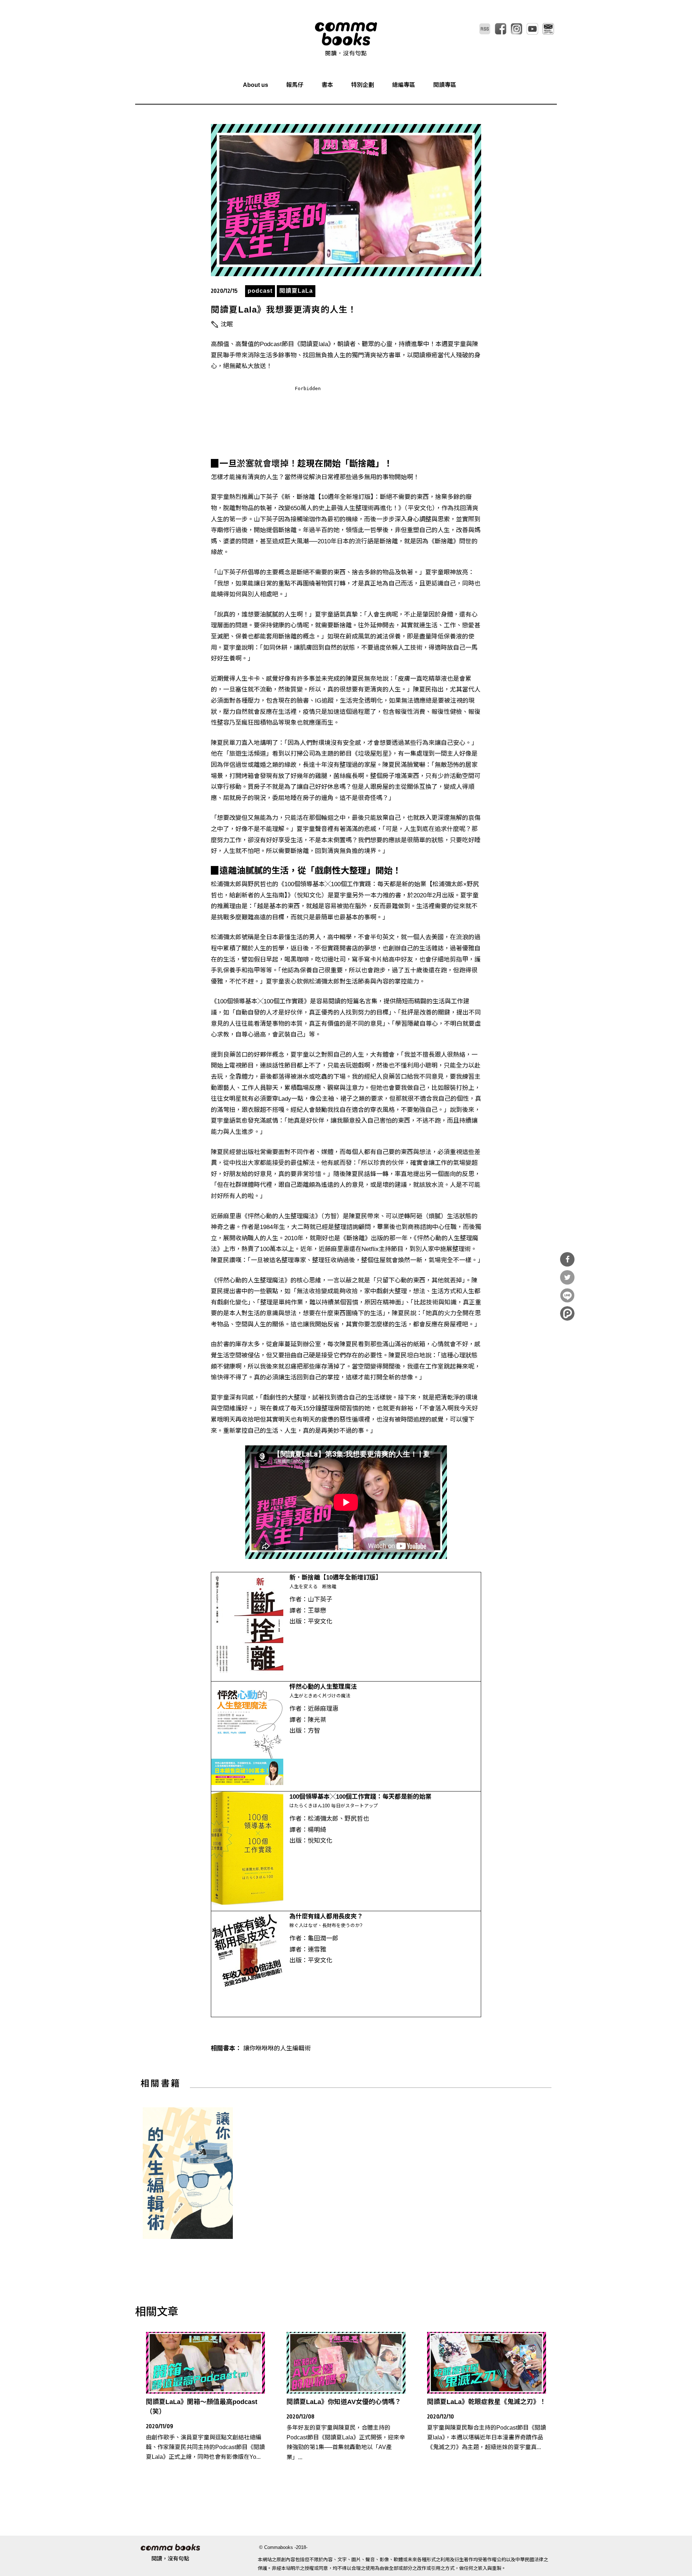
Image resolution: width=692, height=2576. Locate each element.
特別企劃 (363, 85)
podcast (260, 291)
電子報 (548, 29)
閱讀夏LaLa (296, 291)
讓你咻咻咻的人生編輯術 (277, 2048)
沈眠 (227, 324)
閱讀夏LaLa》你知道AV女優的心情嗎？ (344, 2402)
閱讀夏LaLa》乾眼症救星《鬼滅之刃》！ (487, 2402)
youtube (532, 29)
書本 (327, 85)
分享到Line (567, 1295)
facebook (501, 29)
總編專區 (404, 85)
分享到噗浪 (567, 1313)
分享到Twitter (567, 1277)
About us (256, 85)
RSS (485, 29)
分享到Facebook (567, 1259)
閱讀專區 (445, 85)
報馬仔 (295, 85)
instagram (516, 29)
